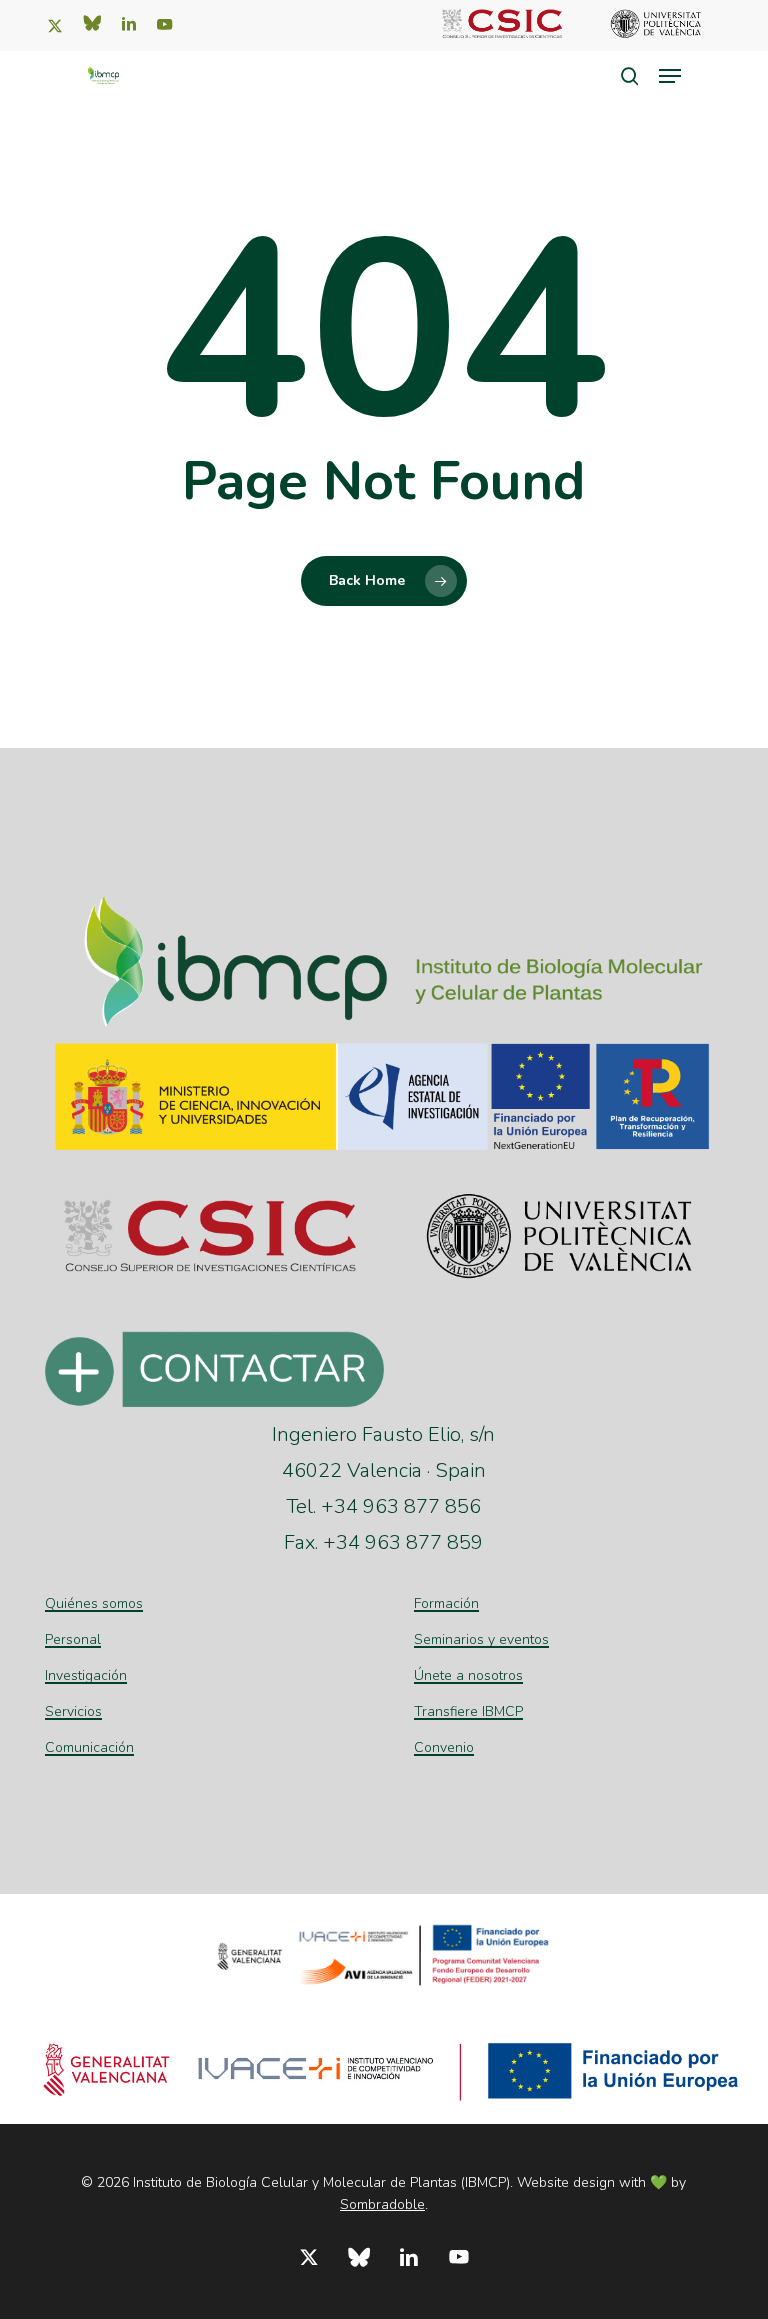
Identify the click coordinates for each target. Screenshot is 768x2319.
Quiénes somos (94, 1603)
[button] (670, 76)
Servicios (73, 1711)
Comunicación (89, 1747)
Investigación (86, 1675)
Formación (446, 1603)
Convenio (444, 1747)
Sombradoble (382, 2204)
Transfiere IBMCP (468, 1711)
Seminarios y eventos (481, 1639)
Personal (73, 1639)
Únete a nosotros (468, 1675)
